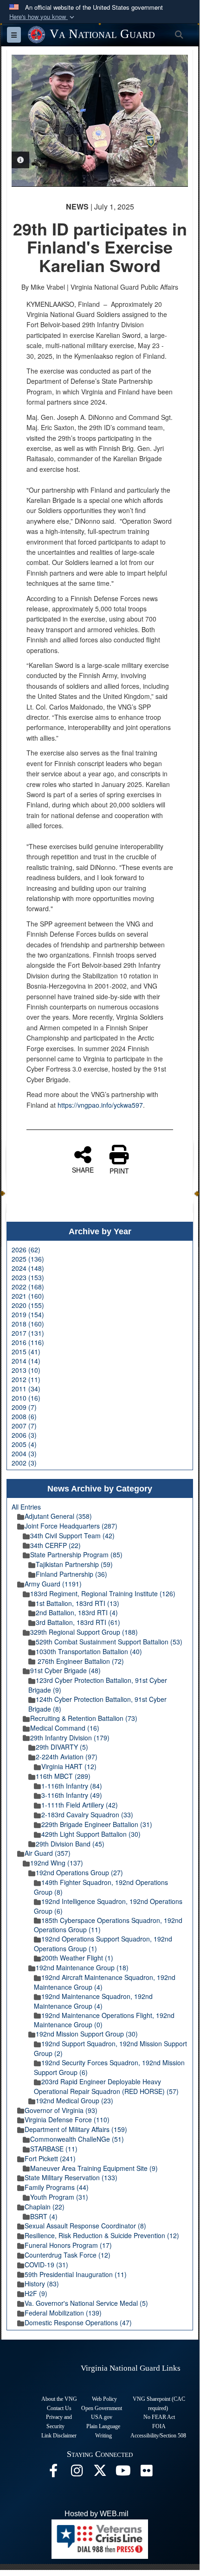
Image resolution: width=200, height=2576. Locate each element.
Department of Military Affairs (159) (76, 2129)
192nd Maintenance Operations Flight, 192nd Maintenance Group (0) (104, 2020)
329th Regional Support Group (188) (84, 1632)
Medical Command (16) (65, 1728)
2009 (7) (24, 1407)
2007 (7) (24, 1426)
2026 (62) (26, 1250)
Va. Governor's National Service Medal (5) (86, 2303)
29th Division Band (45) (70, 1844)
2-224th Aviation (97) (67, 1757)
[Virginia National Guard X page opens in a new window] (100, 2473)
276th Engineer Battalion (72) (80, 1661)
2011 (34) (26, 1389)
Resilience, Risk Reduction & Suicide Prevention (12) (102, 2235)
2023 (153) (28, 1277)
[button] (43, 17)
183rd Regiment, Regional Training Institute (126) (103, 1593)
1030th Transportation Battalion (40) (89, 1651)
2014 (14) (26, 1361)
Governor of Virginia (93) (61, 2110)
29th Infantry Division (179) (70, 1738)
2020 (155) (28, 1305)
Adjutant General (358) (58, 1516)
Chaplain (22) (45, 2207)
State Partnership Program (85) (76, 1554)
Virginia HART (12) (69, 1766)
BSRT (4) (44, 2216)
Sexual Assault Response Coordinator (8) (85, 2226)
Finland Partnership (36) (71, 1574)
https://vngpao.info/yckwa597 (100, 1105)
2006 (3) (24, 1435)
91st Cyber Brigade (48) (65, 1670)
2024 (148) (28, 1268)
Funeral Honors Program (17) (68, 2245)
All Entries (26, 1507)
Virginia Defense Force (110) (67, 2119)
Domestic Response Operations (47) (78, 2322)
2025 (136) (28, 1259)
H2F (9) (36, 2293)
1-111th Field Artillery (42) (80, 1805)
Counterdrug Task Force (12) (68, 2255)
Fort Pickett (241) (50, 2158)
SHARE (83, 1169)
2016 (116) (28, 1342)
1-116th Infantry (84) (72, 1786)
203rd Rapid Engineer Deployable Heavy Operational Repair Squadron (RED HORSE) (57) (106, 2086)
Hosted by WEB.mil (97, 2514)
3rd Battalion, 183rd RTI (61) (78, 1622)
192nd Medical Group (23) (74, 2100)
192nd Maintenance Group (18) (82, 1967)
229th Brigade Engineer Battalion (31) (97, 1824)
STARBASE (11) (54, 2149)
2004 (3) (24, 1453)
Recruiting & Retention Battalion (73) (84, 1718)
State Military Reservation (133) (71, 2177)
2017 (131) (28, 1333)
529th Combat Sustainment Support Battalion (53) (109, 1642)
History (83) (42, 2284)
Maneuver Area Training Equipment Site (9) (94, 2168)
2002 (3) (24, 1463)
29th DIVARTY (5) (62, 1747)
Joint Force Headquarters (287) (71, 1526)
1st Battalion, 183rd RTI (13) (77, 1603)
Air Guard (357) (48, 1853)
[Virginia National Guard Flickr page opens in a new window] (146, 2473)
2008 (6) (24, 1416)
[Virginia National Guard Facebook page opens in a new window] (53, 2473)
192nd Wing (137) (57, 1863)
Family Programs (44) (57, 2187)
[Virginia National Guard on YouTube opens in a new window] (123, 2473)
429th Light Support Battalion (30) (91, 1834)
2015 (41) (26, 1351)
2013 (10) (26, 1370)
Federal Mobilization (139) (63, 2313)
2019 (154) (28, 1314)
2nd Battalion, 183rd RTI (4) (77, 1612)
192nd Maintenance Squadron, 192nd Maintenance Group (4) (93, 2001)
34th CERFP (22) (55, 1545)
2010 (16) (26, 1398)
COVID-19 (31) (46, 2265)
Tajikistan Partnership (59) (74, 1564)
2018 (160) (28, 1324)
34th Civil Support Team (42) (72, 1535)
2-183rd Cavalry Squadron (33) (87, 1815)
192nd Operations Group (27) (79, 1872)
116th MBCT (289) (63, 1776)
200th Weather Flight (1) (77, 1958)
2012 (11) (26, 1379)
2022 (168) (28, 1287)
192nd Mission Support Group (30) (87, 2034)
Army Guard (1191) (53, 1584)
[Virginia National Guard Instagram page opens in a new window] (77, 2473)
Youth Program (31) (59, 2197)
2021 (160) (28, 1296)
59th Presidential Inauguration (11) (76, 2274)
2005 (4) (24, 1444)
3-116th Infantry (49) (72, 1795)
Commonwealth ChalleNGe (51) (77, 2139)
